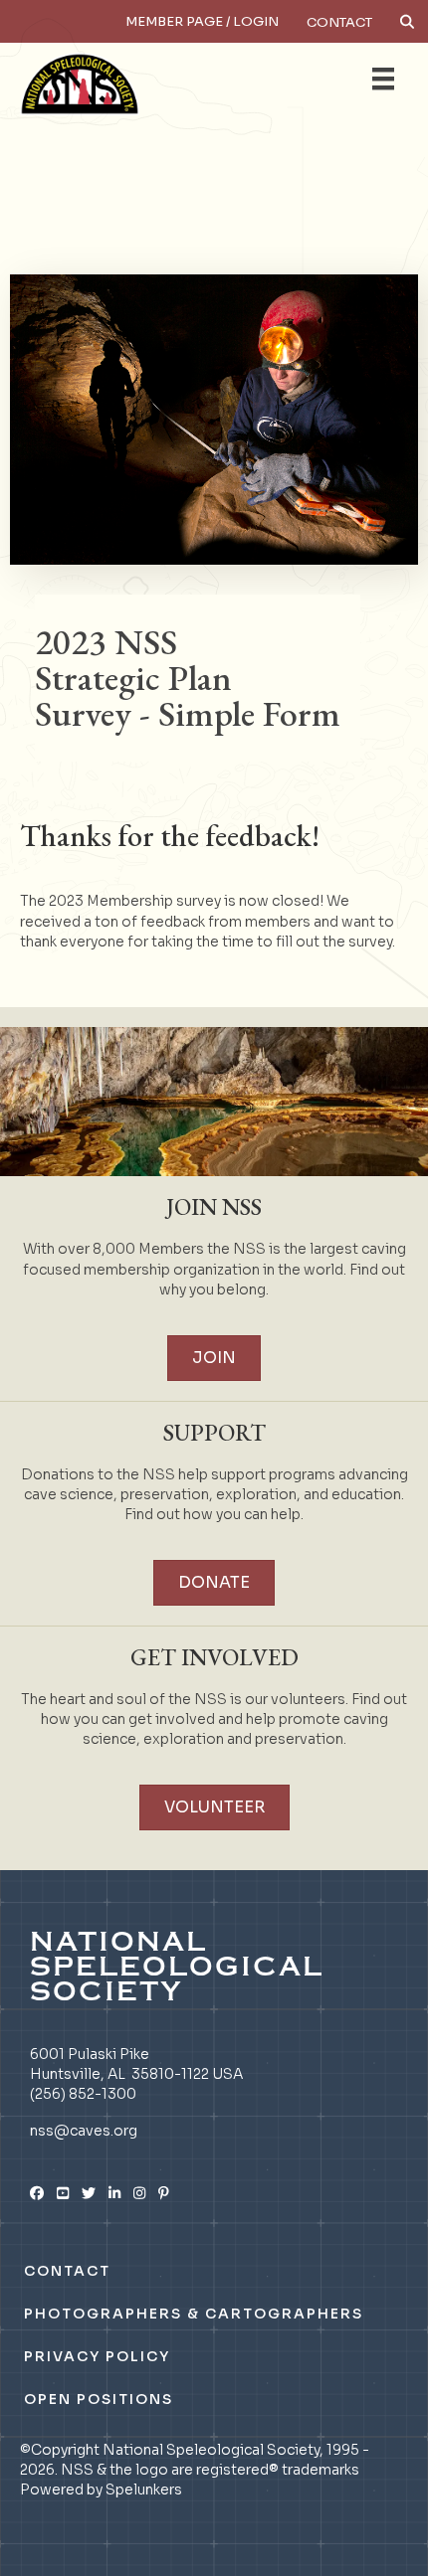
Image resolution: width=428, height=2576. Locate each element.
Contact (339, 22)
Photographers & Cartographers (194, 2314)
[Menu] (383, 79)
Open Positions (99, 2399)
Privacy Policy (97, 2356)
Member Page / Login (202, 21)
